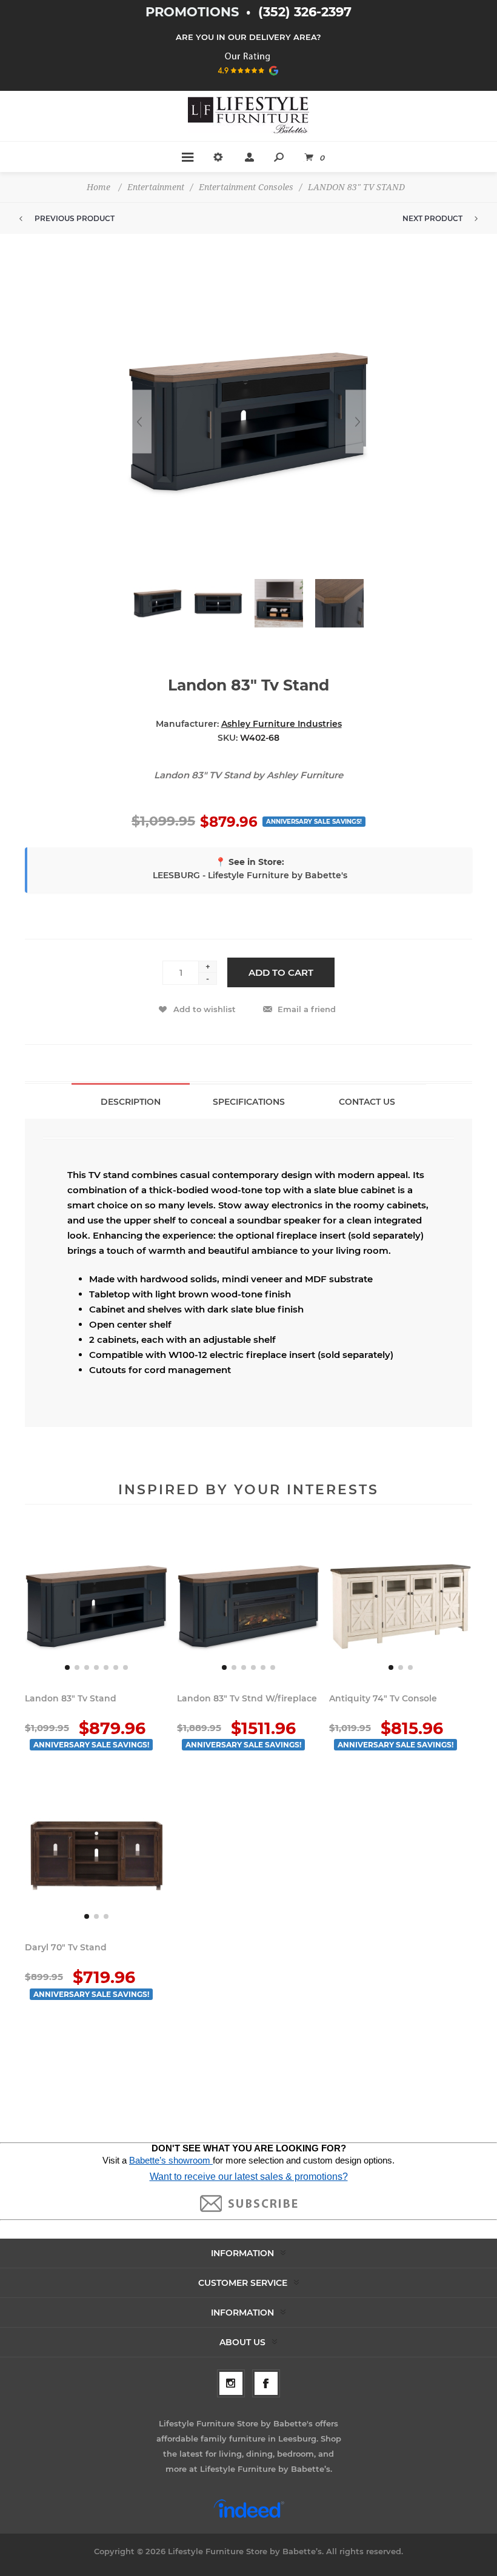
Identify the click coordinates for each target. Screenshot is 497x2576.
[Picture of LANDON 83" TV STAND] (158, 603)
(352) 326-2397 (305, 12)
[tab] (131, 1101)
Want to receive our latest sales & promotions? (249, 2177)
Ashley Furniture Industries (282, 724)
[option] (158, 609)
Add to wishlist (205, 1009)
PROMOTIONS (194, 12)
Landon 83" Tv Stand (71, 1698)
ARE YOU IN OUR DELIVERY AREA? (248, 37)
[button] (67, 1667)
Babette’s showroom (171, 2160)
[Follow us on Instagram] (231, 2383)
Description (131, 1102)
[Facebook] (266, 2383)
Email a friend (307, 1009)
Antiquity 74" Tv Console (383, 1698)
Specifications (249, 1102)
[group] (96, 1606)
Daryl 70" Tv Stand (66, 1947)
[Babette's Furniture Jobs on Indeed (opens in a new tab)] (249, 2517)
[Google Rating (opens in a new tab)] (249, 79)
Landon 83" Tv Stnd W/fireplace (247, 1698)
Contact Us (367, 1102)
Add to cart (281, 972)
